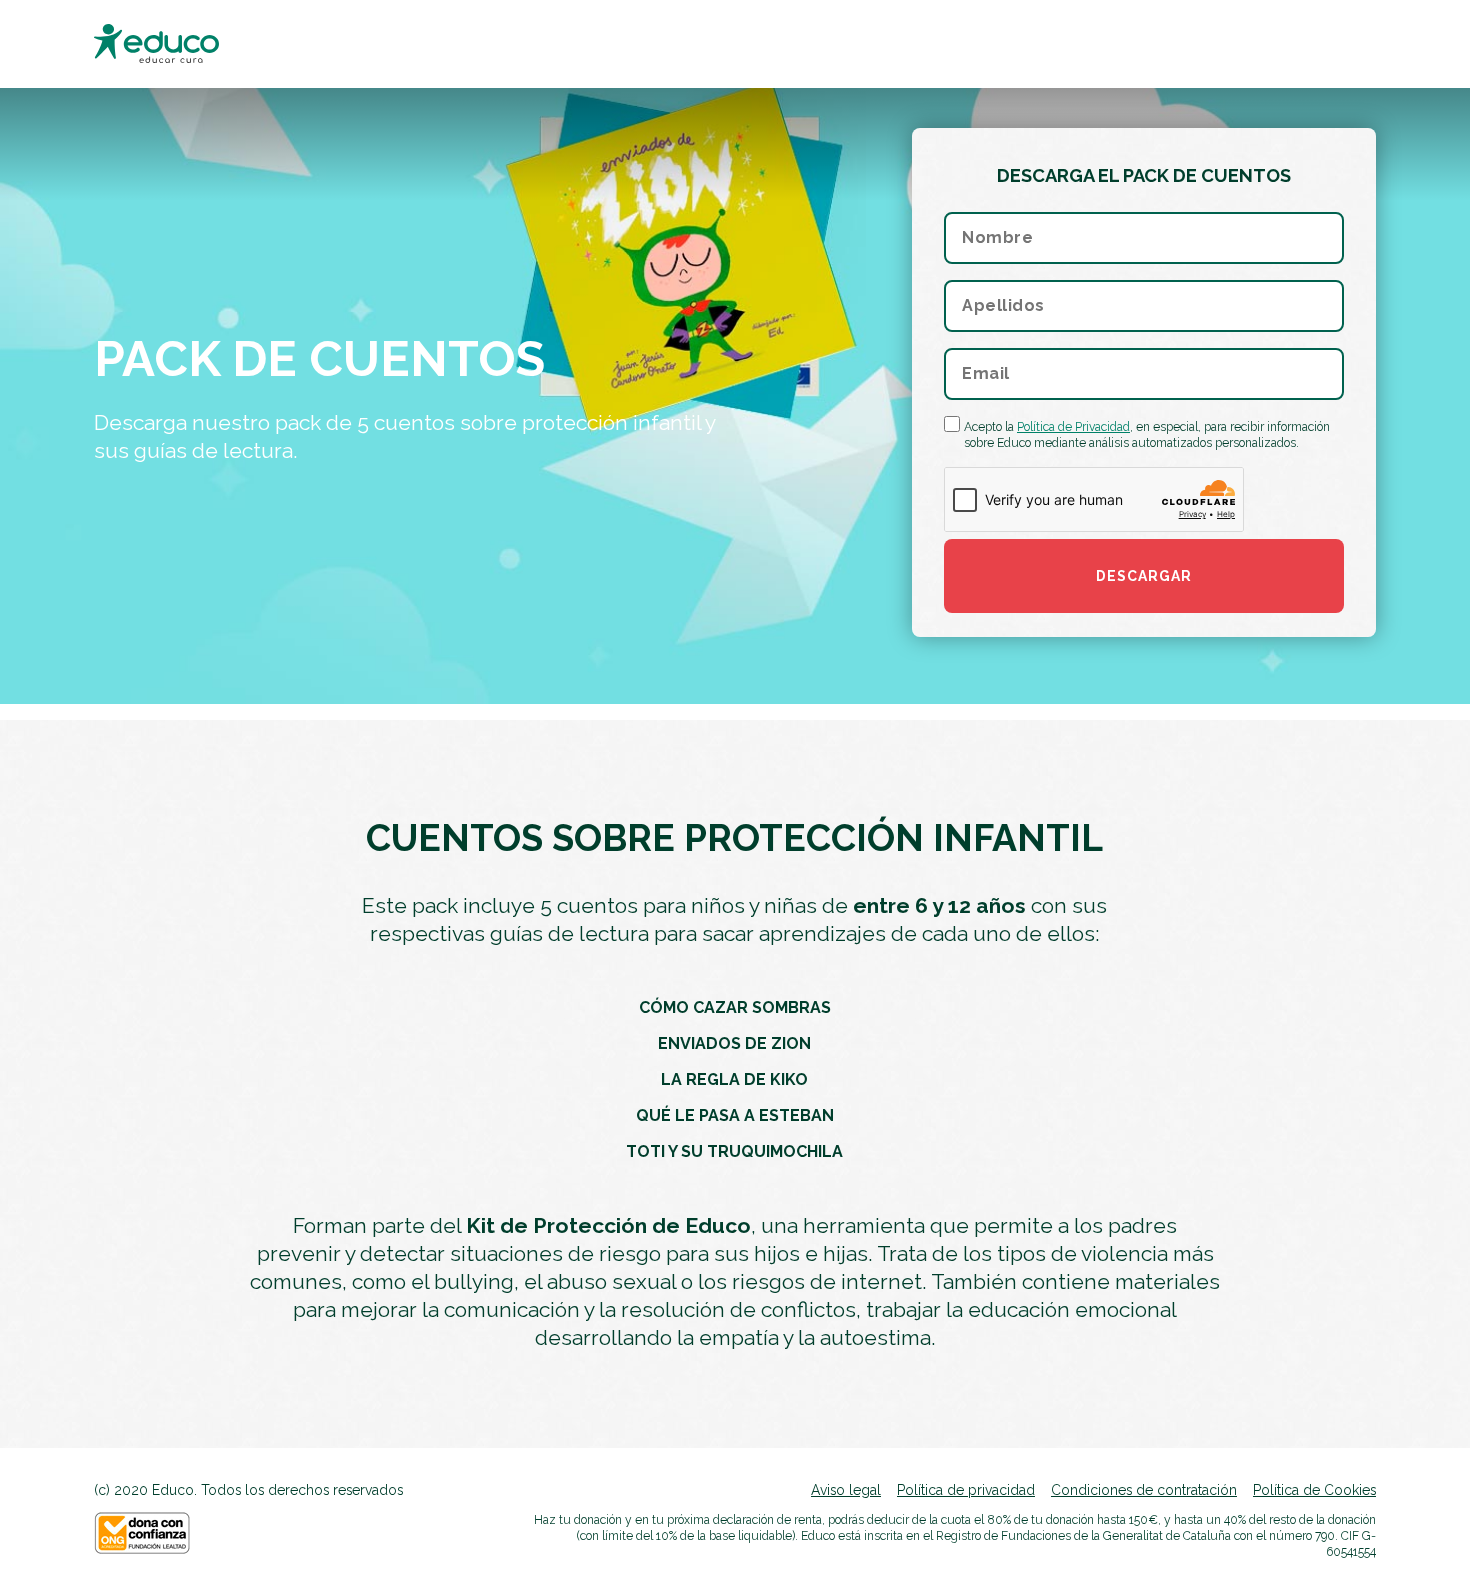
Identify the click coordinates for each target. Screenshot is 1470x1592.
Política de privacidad (966, 1490)
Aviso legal (846, 1490)
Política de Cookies (1314, 1490)
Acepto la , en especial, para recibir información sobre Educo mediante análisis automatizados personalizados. (1147, 435)
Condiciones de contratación (1144, 1490)
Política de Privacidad (1073, 427)
